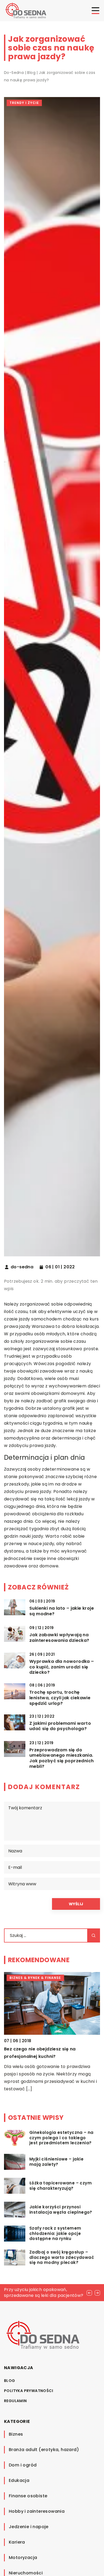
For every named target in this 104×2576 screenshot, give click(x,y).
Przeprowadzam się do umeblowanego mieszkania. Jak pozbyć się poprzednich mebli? (61, 1758)
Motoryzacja (23, 2558)
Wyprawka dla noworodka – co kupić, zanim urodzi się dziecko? (62, 1667)
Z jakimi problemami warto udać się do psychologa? (60, 1726)
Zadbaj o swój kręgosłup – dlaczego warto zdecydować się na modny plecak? (62, 2257)
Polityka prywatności (29, 2391)
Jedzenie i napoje (29, 2527)
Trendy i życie (24, 103)
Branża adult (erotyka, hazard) (44, 2450)
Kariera (17, 2542)
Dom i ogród (23, 2465)
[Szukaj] (94, 1935)
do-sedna (22, 1267)
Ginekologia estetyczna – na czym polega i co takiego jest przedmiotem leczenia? (61, 2138)
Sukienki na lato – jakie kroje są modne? (62, 1611)
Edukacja (19, 2480)
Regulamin (15, 2401)
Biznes (16, 2434)
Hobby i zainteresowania (37, 2511)
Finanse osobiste (28, 2496)
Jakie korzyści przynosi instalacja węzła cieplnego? (61, 2210)
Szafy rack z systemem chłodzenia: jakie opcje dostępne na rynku (55, 2233)
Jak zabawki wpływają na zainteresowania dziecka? (59, 1638)
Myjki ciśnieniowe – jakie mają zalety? (56, 2162)
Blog (10, 2381)
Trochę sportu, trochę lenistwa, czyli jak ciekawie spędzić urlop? (60, 1698)
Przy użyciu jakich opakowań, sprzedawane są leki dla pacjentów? (44, 2292)
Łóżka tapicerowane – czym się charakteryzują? (61, 2186)
